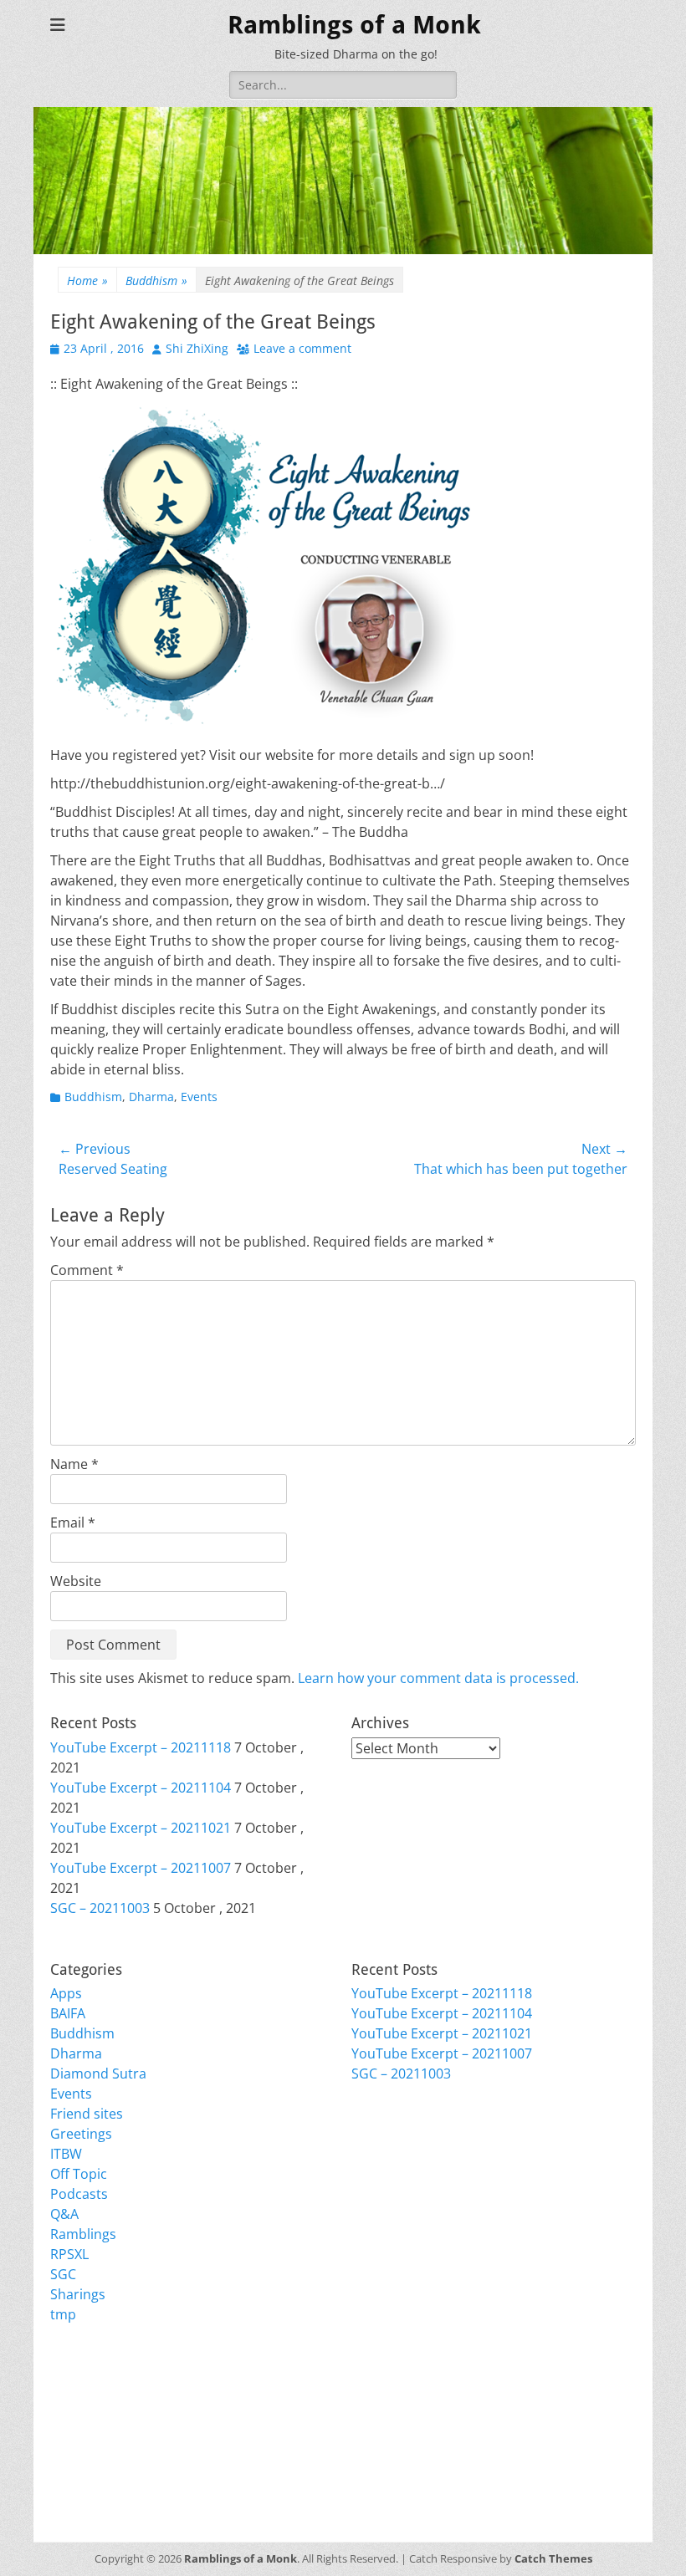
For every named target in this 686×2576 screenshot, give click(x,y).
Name (74, 1464)
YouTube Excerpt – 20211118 (141, 1747)
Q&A (64, 2214)
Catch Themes (553, 2558)
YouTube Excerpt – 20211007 (141, 1868)
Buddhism (156, 281)
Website (76, 1581)
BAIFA (68, 2013)
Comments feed (100, 2436)
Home (87, 281)
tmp (63, 2314)
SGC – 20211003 (100, 1908)
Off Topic (79, 2174)
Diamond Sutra (98, 2074)
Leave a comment (302, 348)
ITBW (66, 2154)
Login (67, 2396)
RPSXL (69, 2254)
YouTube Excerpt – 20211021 (141, 1828)
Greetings (81, 2134)
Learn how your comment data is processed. (438, 1678)
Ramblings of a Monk (354, 25)
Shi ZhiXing (197, 348)
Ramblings (83, 2234)
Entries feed (88, 2416)
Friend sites (87, 2114)
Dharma (151, 1097)
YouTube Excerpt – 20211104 (141, 1788)
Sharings (78, 2294)
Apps (66, 1993)
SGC (63, 2274)
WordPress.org (98, 2456)
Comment (87, 1270)
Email (73, 1523)
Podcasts (79, 2194)
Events (199, 1097)
